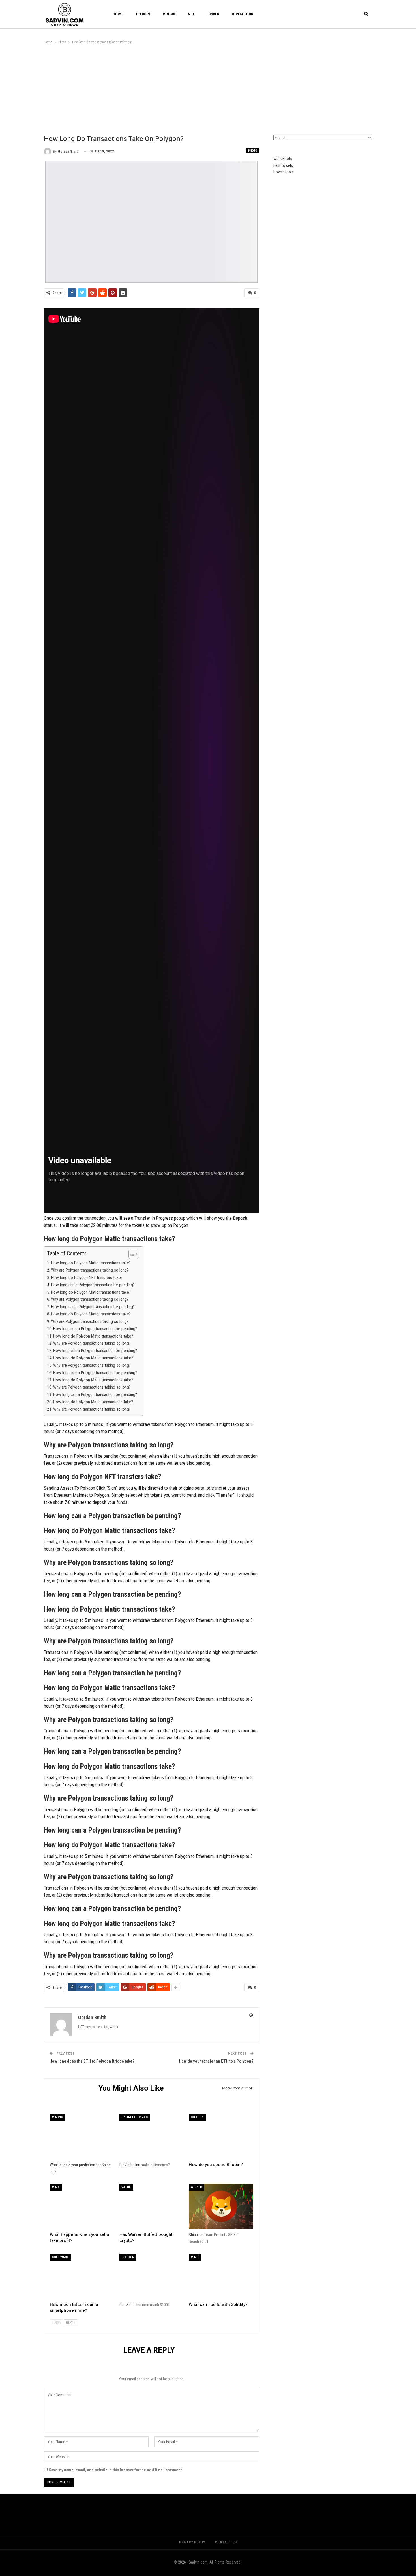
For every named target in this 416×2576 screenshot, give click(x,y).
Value (126, 2187)
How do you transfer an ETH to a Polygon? (216, 2061)
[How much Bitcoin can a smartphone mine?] (82, 2276)
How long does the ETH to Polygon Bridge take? (92, 2061)
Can (123, 2305)
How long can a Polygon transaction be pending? (93, 1285)
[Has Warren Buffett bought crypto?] (152, 2206)
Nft (191, 14)
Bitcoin (143, 14)
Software (60, 2257)
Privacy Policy (192, 2542)
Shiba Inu (133, 2165)
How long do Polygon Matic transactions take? (91, 1263)
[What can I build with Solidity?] (221, 2276)
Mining (169, 14)
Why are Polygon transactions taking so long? (90, 1270)
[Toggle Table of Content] (131, 1254)
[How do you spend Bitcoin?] (221, 2136)
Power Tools (284, 172)
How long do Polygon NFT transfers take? (87, 1278)
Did (122, 2165)
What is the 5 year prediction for (76, 2165)
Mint (195, 2257)
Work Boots (283, 159)
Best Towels (283, 165)
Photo (253, 151)
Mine (56, 2187)
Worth (197, 2187)
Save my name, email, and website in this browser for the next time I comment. (116, 2470)
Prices (213, 14)
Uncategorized (135, 2117)
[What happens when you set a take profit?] (82, 2206)
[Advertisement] (208, 88)
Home (119, 14)
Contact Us (243, 14)
